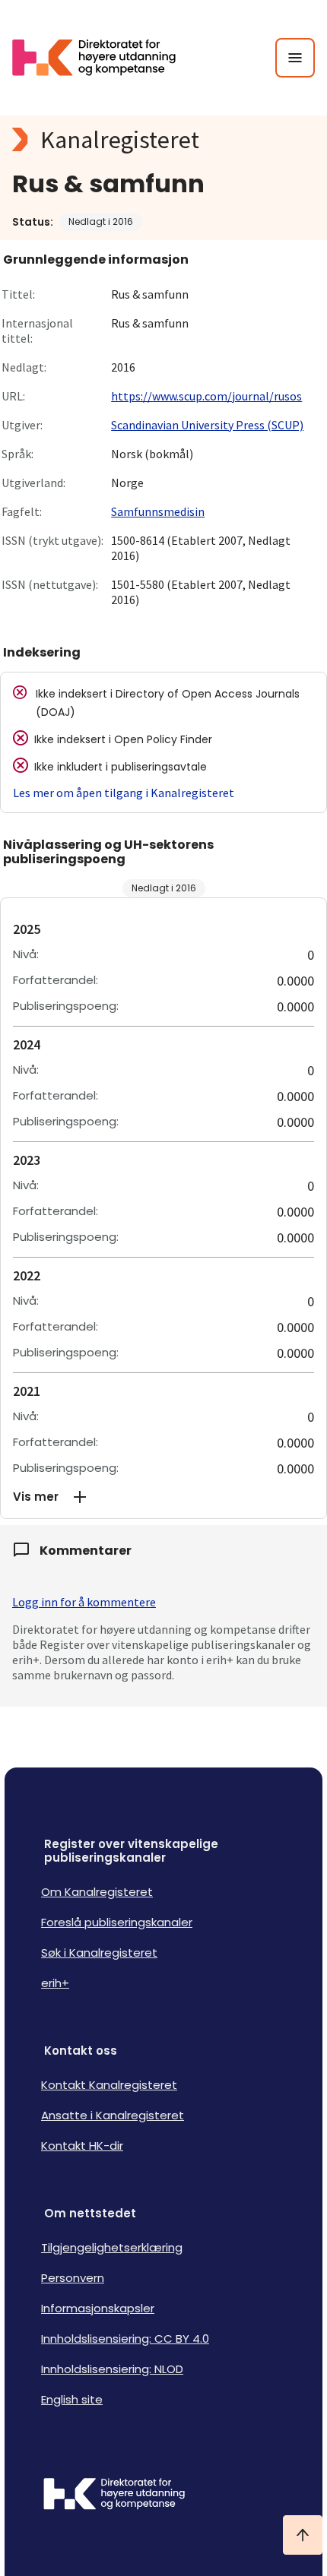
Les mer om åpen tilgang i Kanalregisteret (124, 793)
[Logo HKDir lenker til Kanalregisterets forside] (103, 58)
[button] (163, 1497)
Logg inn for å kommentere (84, 1602)
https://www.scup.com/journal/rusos (206, 396)
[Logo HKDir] (163, 2495)
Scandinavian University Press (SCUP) (207, 425)
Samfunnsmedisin (158, 511)
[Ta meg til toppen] (303, 2535)
